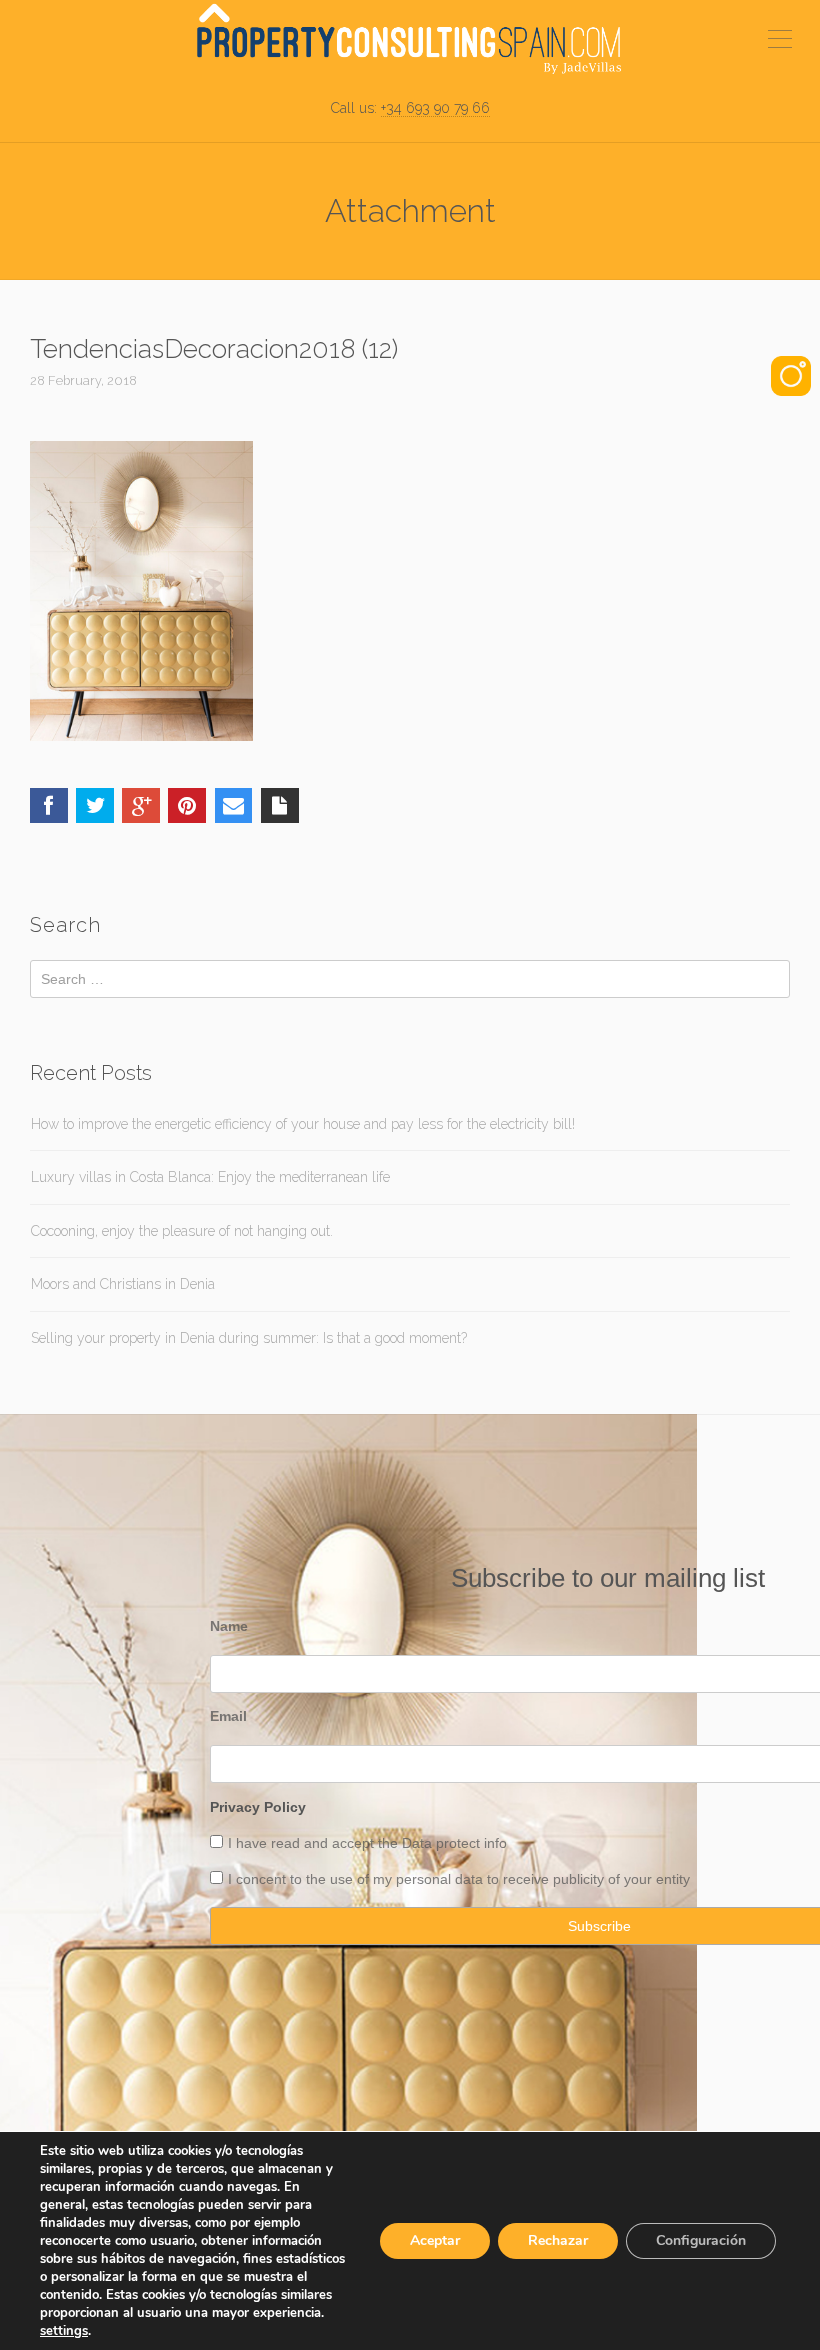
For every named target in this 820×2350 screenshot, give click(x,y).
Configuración (701, 2240)
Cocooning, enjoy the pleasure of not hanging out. (182, 1231)
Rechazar (558, 2240)
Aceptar (435, 2240)
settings (64, 2331)
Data (419, 1843)
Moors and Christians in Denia (123, 1284)
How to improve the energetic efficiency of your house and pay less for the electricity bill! (303, 1124)
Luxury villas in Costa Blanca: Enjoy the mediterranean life (210, 1177)
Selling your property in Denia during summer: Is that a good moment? (249, 1338)
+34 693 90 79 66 (435, 108)
